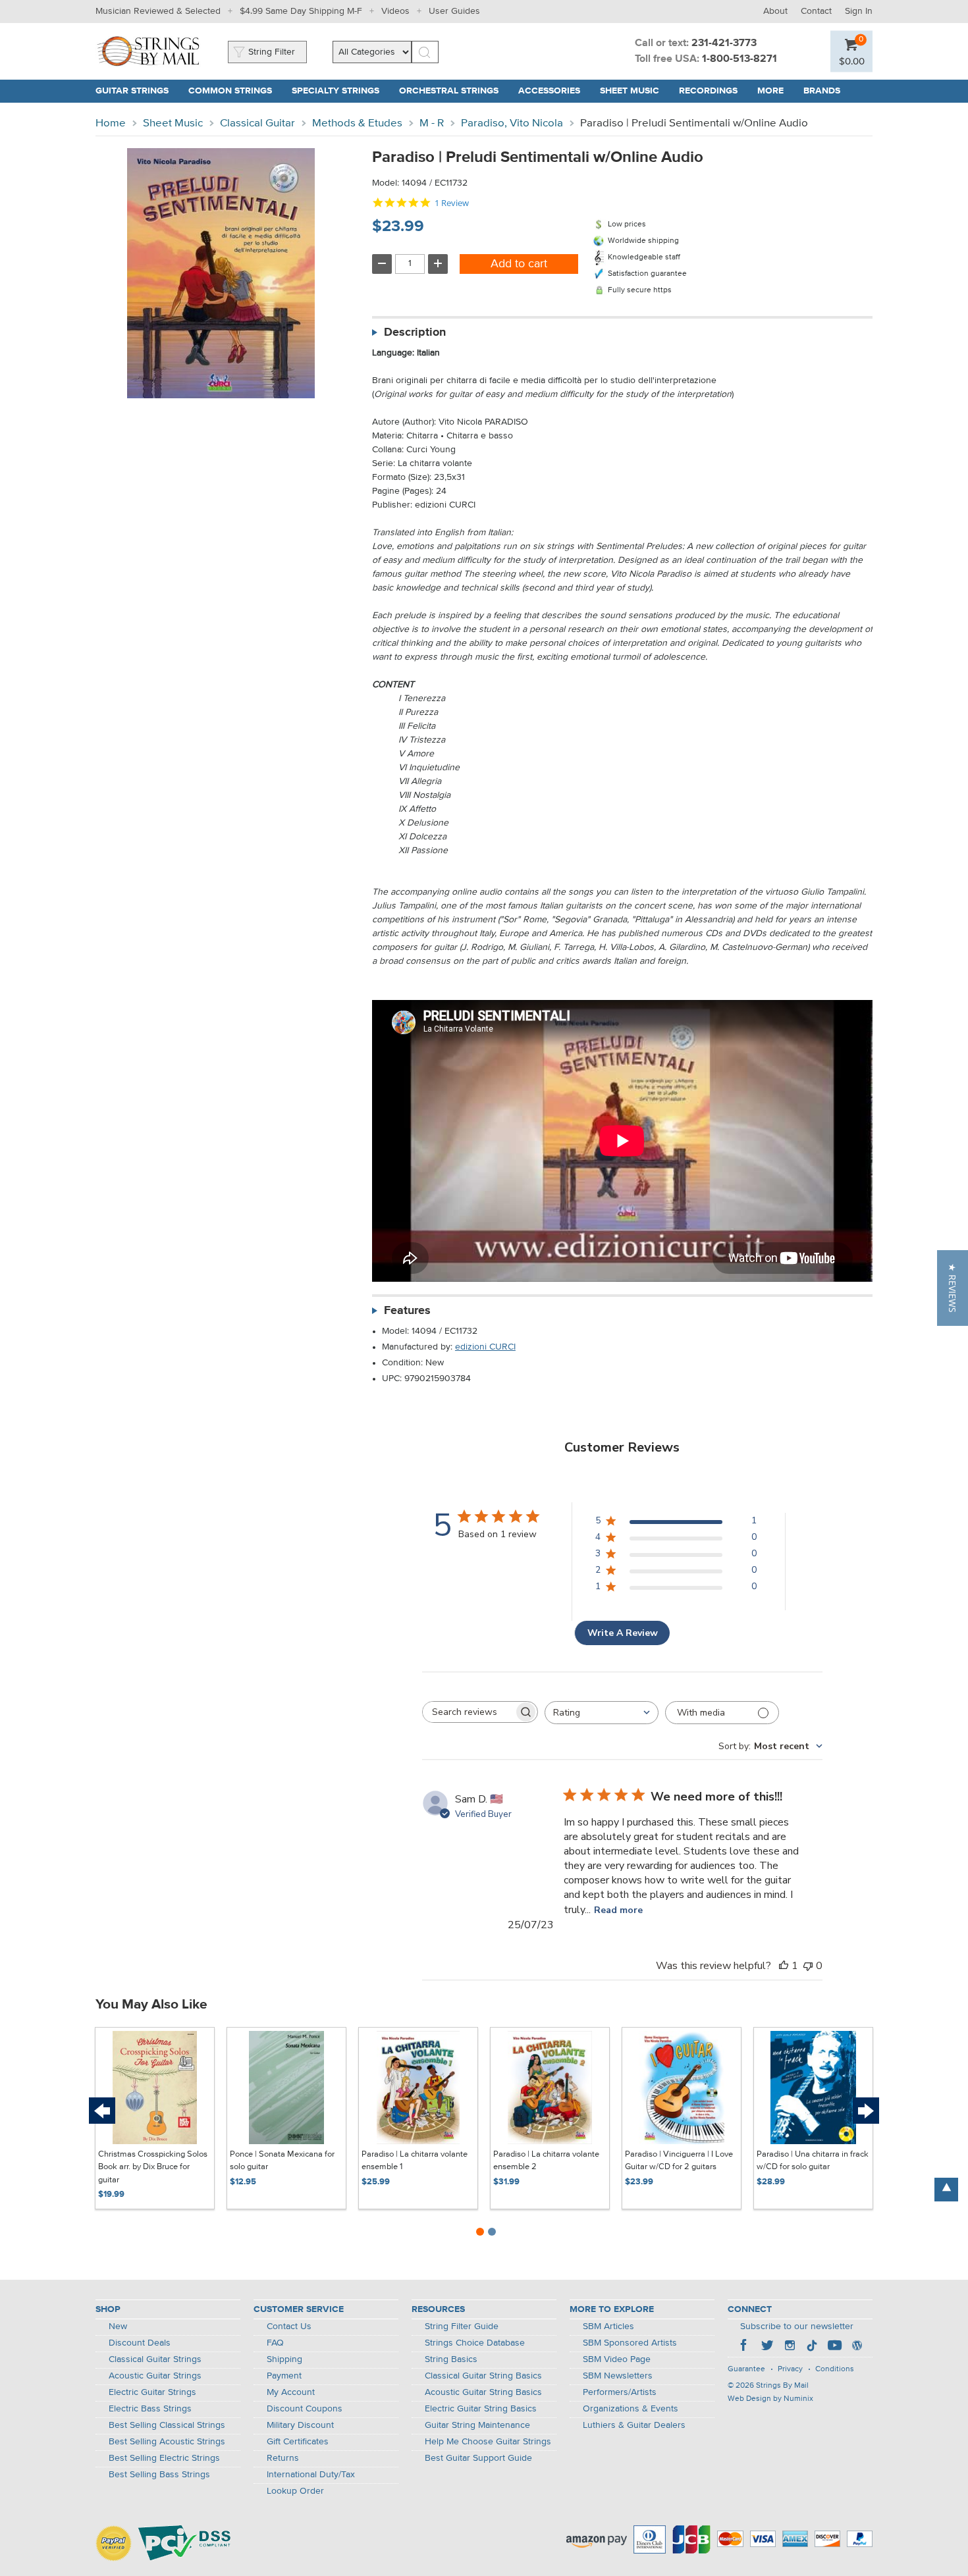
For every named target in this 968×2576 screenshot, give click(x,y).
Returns (283, 2458)
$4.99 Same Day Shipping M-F (301, 11)
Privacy (790, 2369)
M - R (432, 123)
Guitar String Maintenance (477, 2425)
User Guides (454, 11)
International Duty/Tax (311, 2475)
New (118, 2326)
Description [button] (415, 332)
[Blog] (857, 2347)
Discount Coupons (305, 2409)
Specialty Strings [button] (340, 91)
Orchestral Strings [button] (454, 91)
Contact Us (289, 2326)
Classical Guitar (257, 123)
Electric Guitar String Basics (481, 2409)
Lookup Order (295, 2491)
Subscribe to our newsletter (797, 2326)
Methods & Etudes (357, 123)
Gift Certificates (298, 2442)
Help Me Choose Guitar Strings (488, 2442)
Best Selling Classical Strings (167, 2425)
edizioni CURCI (485, 1347)
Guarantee (746, 2369)
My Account (291, 2392)
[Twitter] (767, 2347)
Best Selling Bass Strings (159, 2475)
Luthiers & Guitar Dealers (634, 2425)
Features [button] (407, 1311)
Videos (395, 11)
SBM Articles (608, 2326)
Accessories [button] (554, 91)
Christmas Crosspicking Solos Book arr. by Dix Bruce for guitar (153, 2167)
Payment (284, 2376)
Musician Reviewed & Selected (158, 11)
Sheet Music (173, 123)
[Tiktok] (812, 2347)
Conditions (835, 2369)
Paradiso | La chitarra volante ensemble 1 (415, 2161)
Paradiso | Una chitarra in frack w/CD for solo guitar (813, 2161)
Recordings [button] (713, 91)
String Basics (451, 2359)
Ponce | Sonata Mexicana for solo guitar (282, 2161)
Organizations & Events (631, 2409)
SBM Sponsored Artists (630, 2343)
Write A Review (623, 1633)
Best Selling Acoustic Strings (167, 2442)
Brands (822, 91)
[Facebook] (745, 2347)
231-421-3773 (724, 43)
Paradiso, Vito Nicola (512, 123)
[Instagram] (790, 2347)
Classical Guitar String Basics (483, 2376)
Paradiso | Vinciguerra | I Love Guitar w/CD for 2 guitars (679, 2161)
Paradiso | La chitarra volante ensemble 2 (546, 2161)
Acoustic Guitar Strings (155, 2376)
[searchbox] (468, 1712)
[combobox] (602, 1713)
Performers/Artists (620, 2392)
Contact (816, 11)
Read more (618, 1910)
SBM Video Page (617, 2359)
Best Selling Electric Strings (164, 2458)
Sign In (859, 11)
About (775, 11)
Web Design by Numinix (770, 2399)
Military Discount (300, 2425)
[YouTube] (834, 2347)
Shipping (284, 2359)
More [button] (775, 91)
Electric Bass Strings (150, 2409)
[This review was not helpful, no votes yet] (808, 1966)
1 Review (452, 203)
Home (111, 123)
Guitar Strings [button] (137, 91)
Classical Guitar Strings (155, 2359)
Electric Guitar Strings (152, 2392)
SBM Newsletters (618, 2376)
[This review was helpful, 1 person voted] (784, 1966)
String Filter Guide (462, 2326)
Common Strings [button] (235, 91)
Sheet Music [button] (634, 91)
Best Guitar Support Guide (478, 2458)
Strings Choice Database (475, 2343)
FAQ (275, 2343)
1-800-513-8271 (739, 59)
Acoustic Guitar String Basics (483, 2392)
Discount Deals (140, 2343)
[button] (852, 61)
